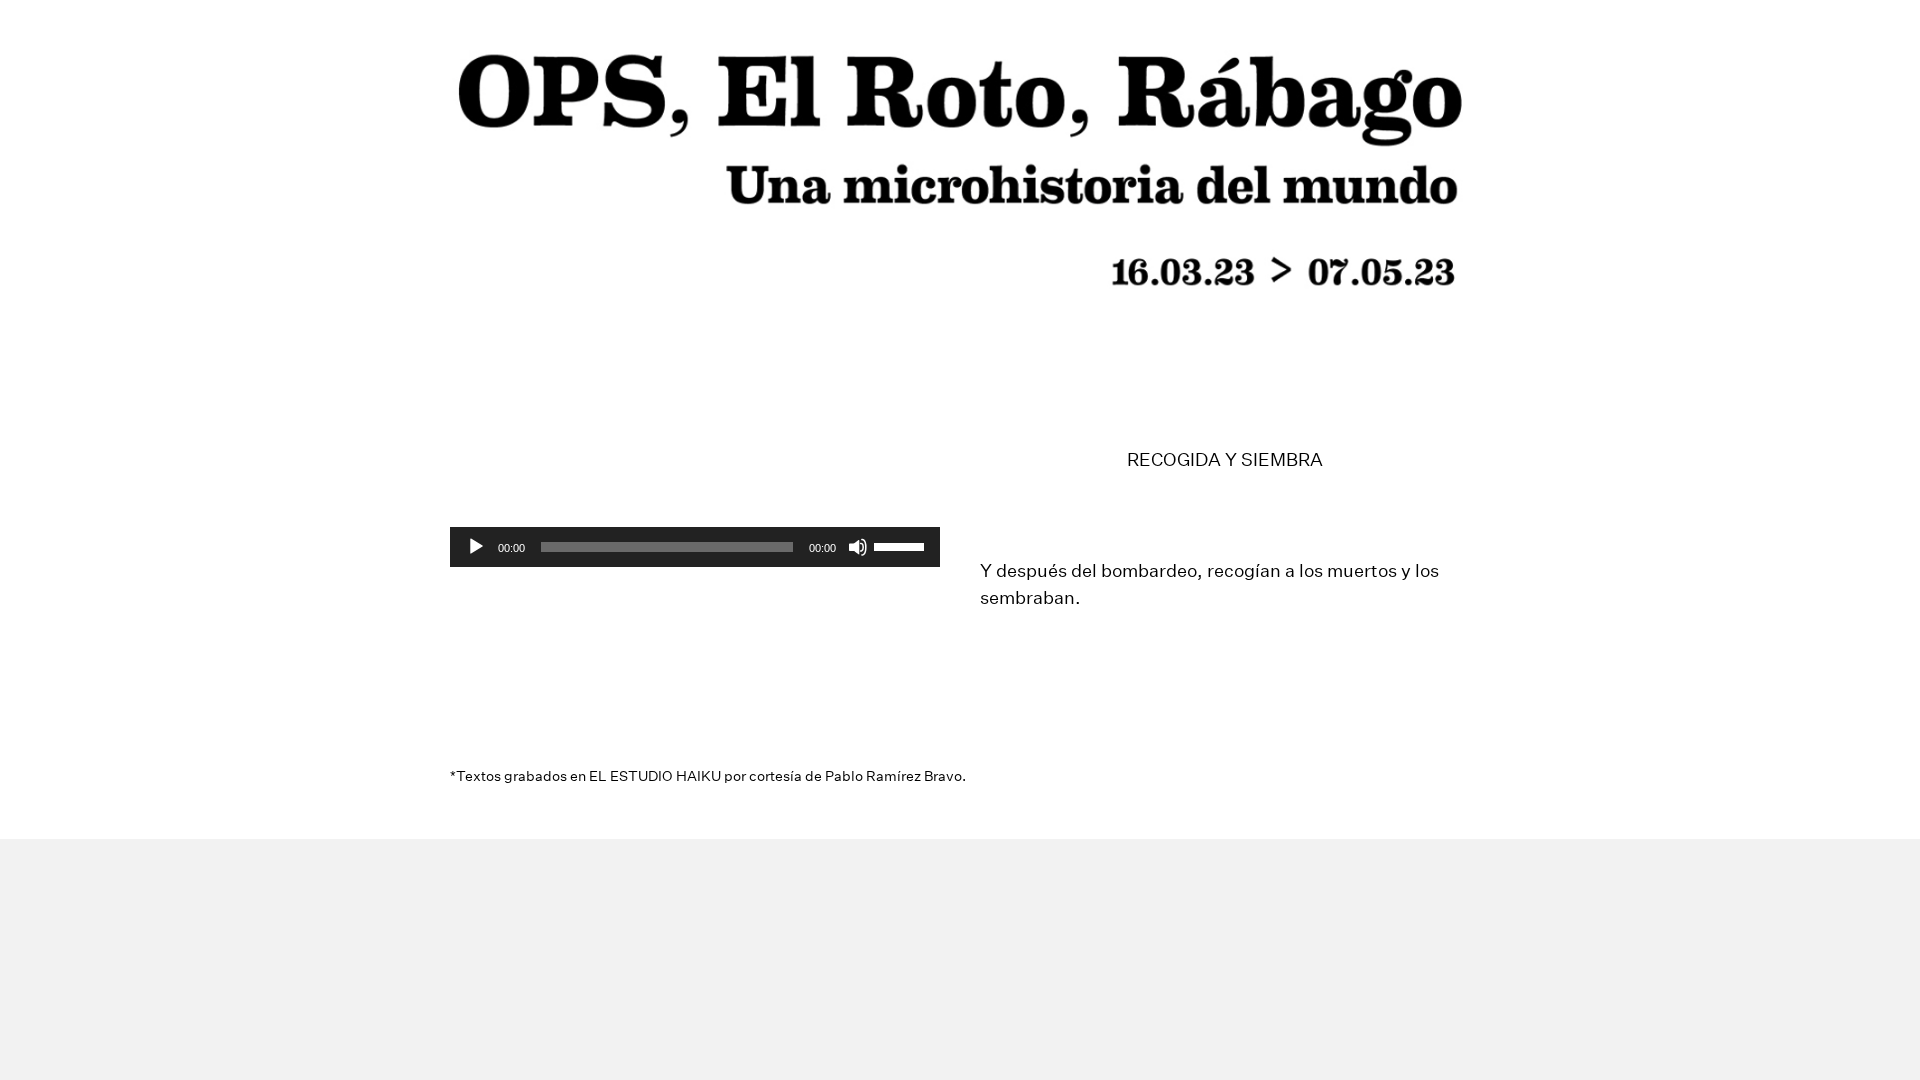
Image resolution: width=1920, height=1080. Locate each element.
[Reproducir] (476, 547)
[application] (695, 547)
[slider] (902, 545)
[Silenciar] (858, 547)
